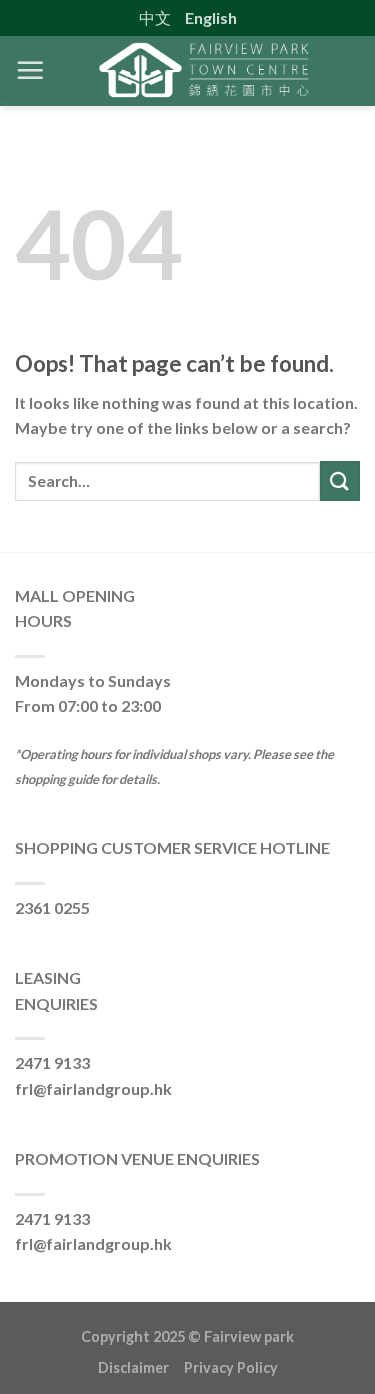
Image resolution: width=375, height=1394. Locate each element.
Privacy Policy (231, 1367)
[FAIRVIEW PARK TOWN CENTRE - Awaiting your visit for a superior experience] (202, 71)
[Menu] (30, 70)
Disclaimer (141, 1367)
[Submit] (340, 480)
